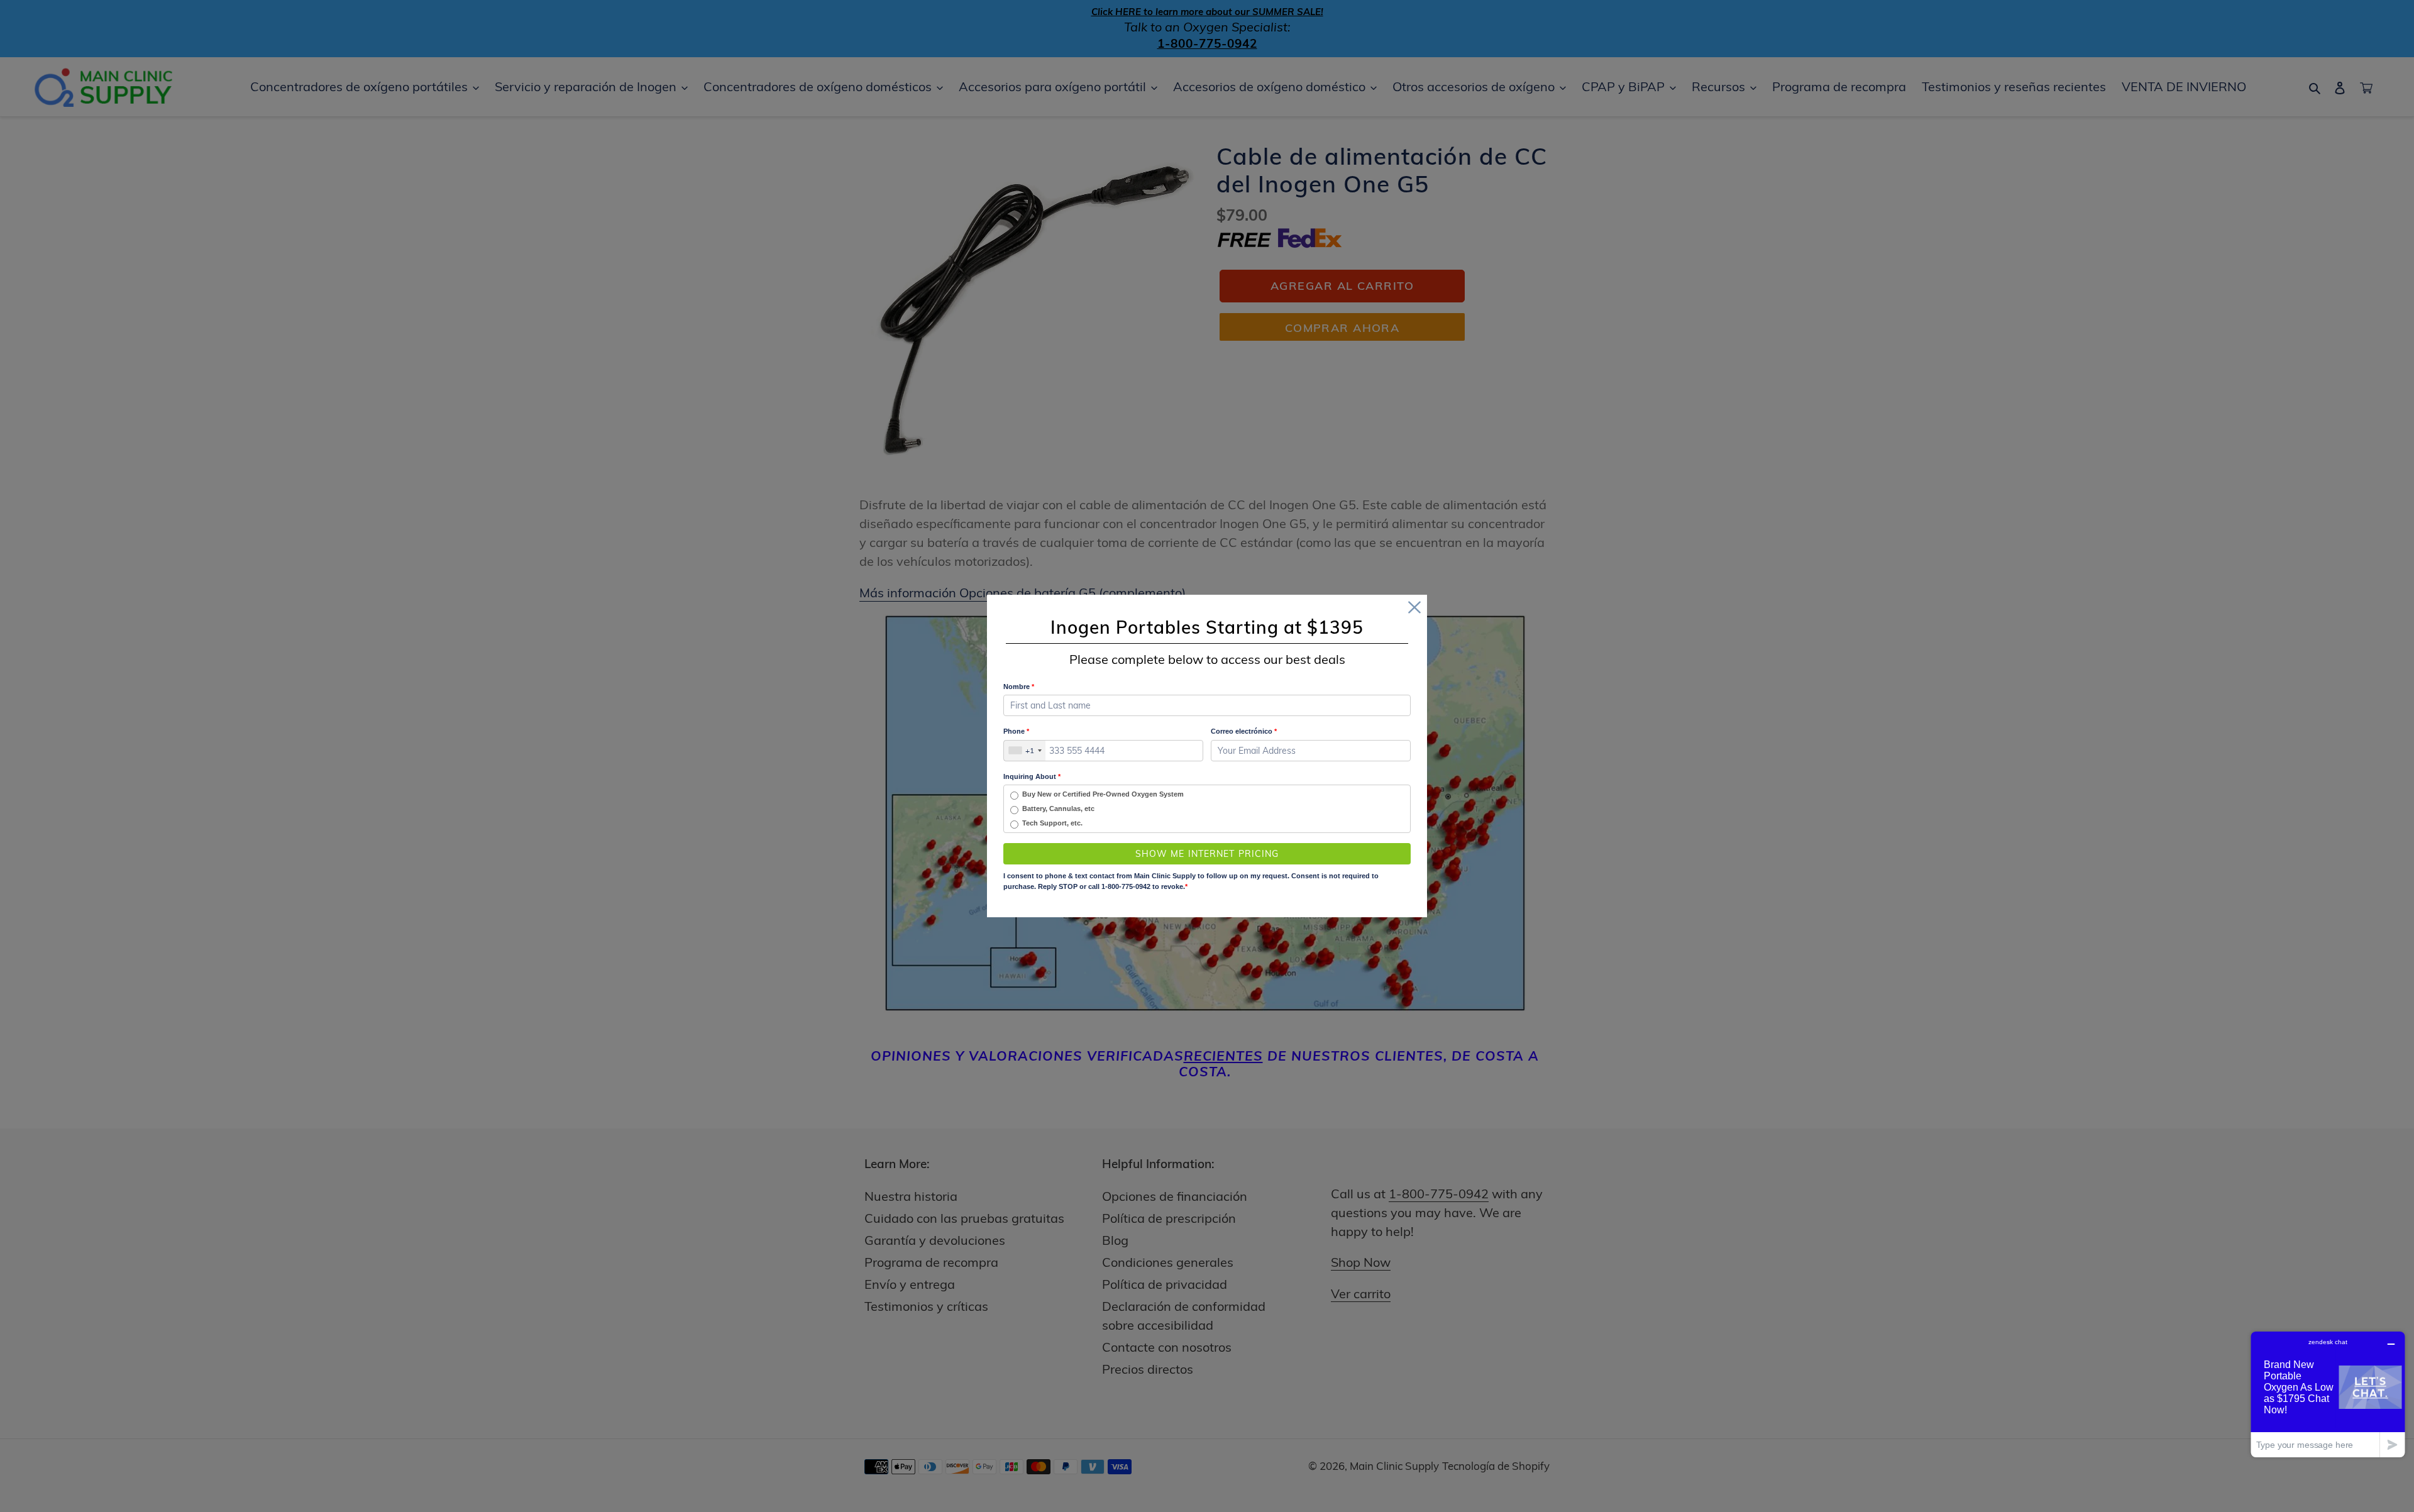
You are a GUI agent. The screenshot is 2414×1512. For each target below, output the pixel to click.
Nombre (1019, 687)
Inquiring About (1032, 776)
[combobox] (1025, 751)
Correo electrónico (1244, 731)
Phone (1016, 731)
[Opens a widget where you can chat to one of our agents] (2328, 1394)
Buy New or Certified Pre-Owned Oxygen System (1103, 794)
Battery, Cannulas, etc (1058, 808)
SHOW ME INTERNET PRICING (1207, 854)
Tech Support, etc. (1052, 823)
